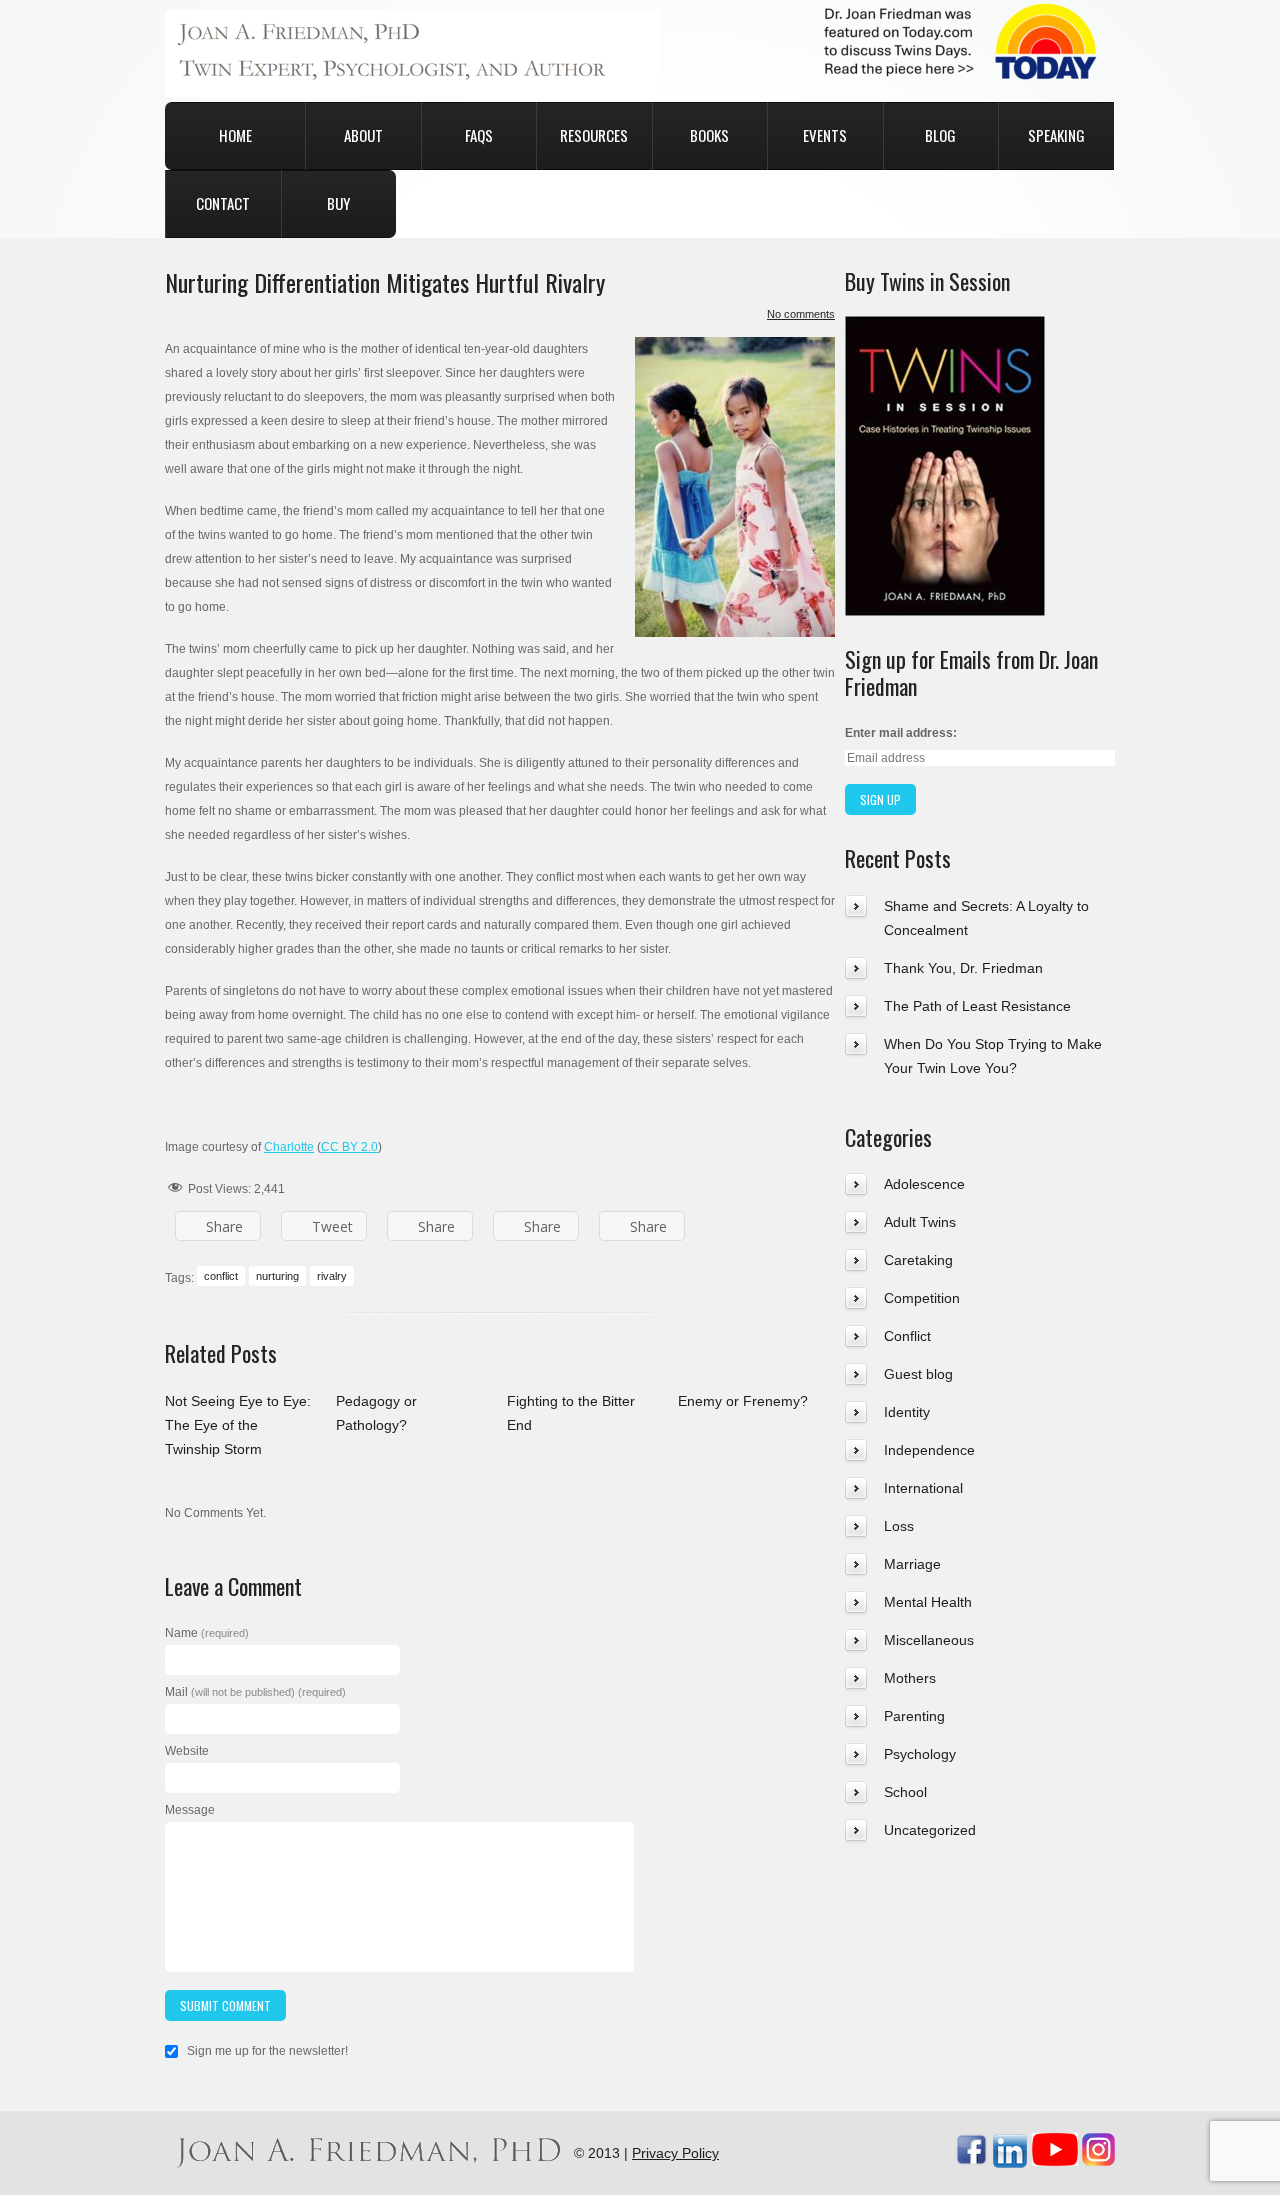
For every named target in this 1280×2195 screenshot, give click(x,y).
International (923, 1488)
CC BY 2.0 (349, 1147)
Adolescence (924, 1184)
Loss (899, 1526)
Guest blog (918, 1374)
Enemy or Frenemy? (743, 1401)
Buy (338, 203)
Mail (255, 1692)
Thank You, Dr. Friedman (963, 968)
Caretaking (918, 1260)
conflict (221, 1276)
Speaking (1056, 135)
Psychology (920, 1754)
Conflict (907, 1336)
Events (825, 135)
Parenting (914, 1716)
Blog (940, 135)
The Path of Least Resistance (977, 1006)
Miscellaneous (929, 1640)
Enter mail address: (901, 733)
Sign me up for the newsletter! (266, 2051)
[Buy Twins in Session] (945, 328)
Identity (907, 1412)
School (905, 1792)
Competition (922, 1298)
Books (709, 135)
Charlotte (289, 1147)
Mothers (910, 1678)
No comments (801, 314)
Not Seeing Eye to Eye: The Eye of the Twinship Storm (238, 1425)
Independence (929, 1450)
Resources (594, 135)
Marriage (912, 1564)
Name (207, 1633)
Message (190, 1810)
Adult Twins (920, 1222)
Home (235, 135)
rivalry (332, 1276)
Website (187, 1751)
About (363, 135)
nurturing (277, 1276)
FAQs (479, 135)
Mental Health (928, 1602)
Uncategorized (930, 1830)
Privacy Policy (675, 2153)
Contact (223, 203)
